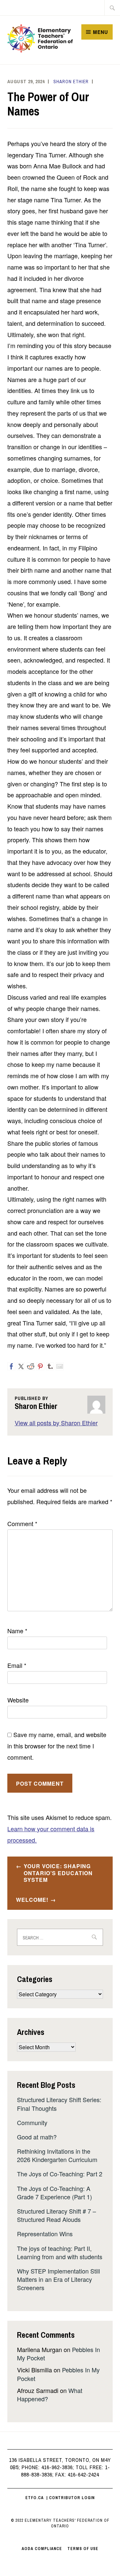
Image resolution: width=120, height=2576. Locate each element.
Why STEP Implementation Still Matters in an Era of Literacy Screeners (58, 2279)
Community (32, 2122)
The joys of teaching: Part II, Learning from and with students (60, 2252)
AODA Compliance (42, 2549)
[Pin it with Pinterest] (40, 1366)
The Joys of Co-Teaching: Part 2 (60, 2174)
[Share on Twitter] (21, 1366)
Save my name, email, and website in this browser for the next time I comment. (57, 1746)
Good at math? (37, 2137)
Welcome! (32, 1900)
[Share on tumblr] (50, 1366)
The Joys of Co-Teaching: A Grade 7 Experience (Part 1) (54, 2192)
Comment (22, 1523)
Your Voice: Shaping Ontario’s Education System (58, 1873)
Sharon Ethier (71, 82)
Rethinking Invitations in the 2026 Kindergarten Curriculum (57, 2155)
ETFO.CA (34, 2498)
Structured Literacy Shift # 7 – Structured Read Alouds (56, 2215)
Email (17, 1665)
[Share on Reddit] (31, 1366)
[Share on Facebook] (11, 1366)
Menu (100, 32)
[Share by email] (60, 1366)
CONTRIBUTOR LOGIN (72, 2498)
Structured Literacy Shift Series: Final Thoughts (59, 2104)
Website (18, 1700)
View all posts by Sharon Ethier (56, 1423)
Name (17, 1631)
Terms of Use (83, 2549)
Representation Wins (45, 2234)
